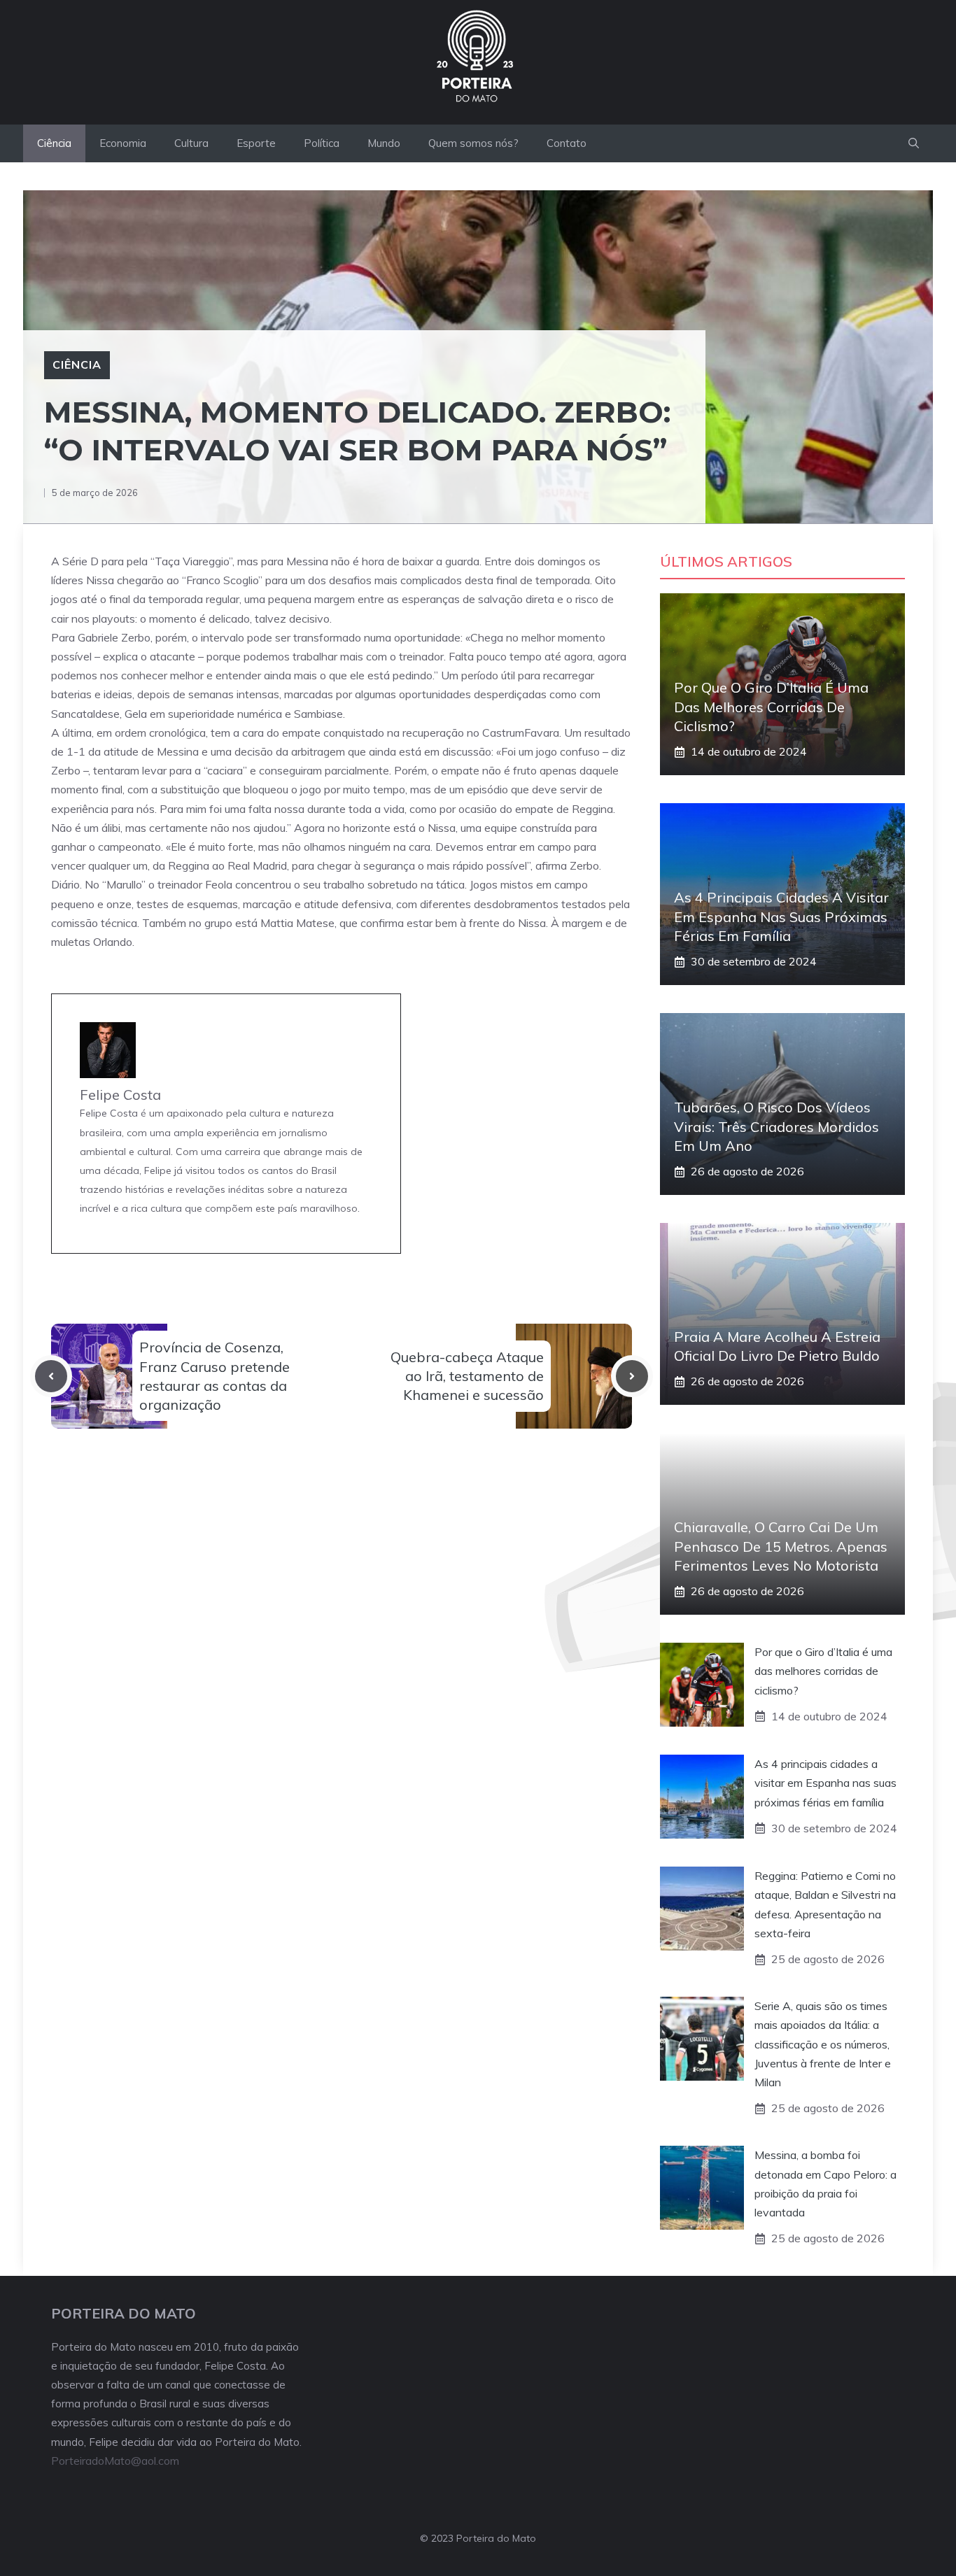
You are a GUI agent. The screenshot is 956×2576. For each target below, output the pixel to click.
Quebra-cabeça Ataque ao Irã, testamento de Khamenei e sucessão (467, 1376)
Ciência (54, 143)
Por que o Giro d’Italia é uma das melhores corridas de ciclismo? (771, 706)
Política (322, 143)
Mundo (384, 143)
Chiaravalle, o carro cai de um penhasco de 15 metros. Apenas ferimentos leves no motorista (781, 1546)
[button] (914, 143)
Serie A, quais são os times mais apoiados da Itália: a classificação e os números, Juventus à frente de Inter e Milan (823, 2044)
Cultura (191, 143)
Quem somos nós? (473, 143)
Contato (567, 143)
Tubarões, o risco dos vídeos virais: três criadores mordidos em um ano (776, 1126)
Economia (123, 143)
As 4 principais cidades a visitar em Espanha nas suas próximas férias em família (781, 916)
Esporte (256, 143)
